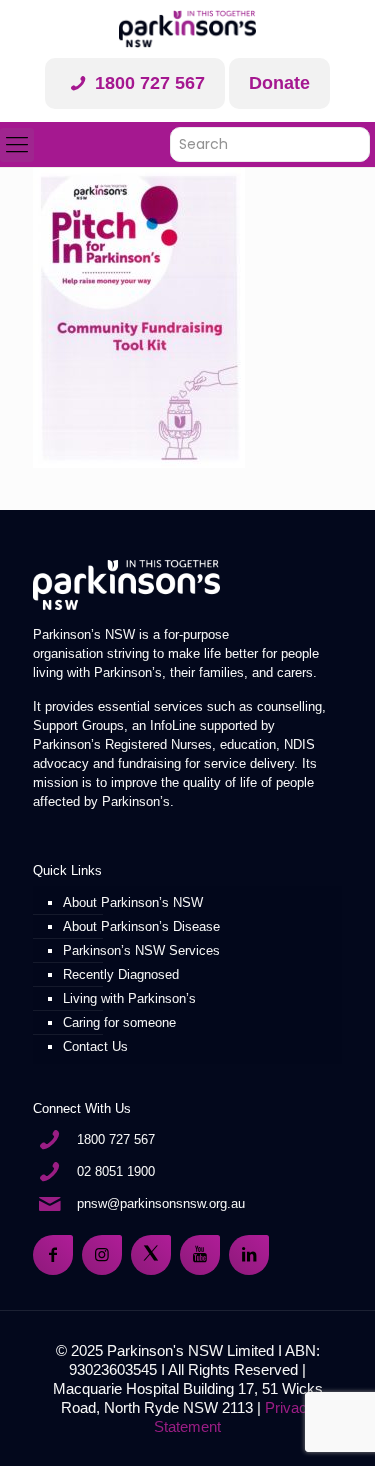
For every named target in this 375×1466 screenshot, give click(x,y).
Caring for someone (119, 1022)
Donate (279, 83)
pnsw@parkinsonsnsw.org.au (161, 1203)
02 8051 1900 (116, 1171)
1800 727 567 (147, 83)
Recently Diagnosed (121, 974)
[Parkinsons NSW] (187, 29)
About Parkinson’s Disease (141, 926)
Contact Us (95, 1046)
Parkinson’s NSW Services (141, 950)
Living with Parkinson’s (129, 998)
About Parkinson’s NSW (133, 902)
